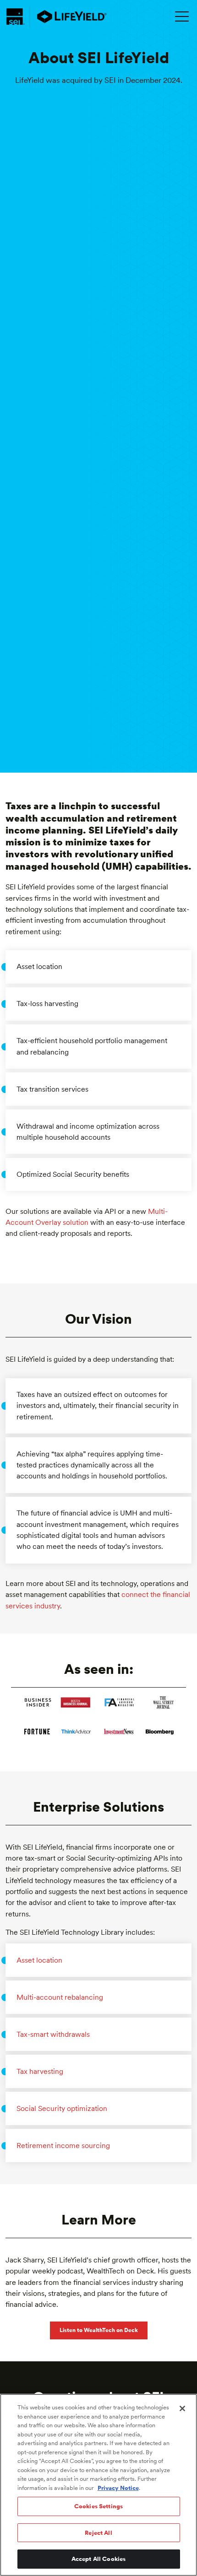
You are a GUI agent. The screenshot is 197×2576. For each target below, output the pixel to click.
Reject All (98, 2533)
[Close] (182, 2408)
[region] (98, 2485)
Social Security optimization (62, 2108)
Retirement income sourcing (63, 2146)
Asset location (39, 1960)
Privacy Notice (118, 2488)
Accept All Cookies (98, 2559)
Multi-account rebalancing (60, 1997)
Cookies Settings (98, 2506)
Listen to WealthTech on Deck (99, 2330)
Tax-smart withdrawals (53, 2034)
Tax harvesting (40, 2071)
